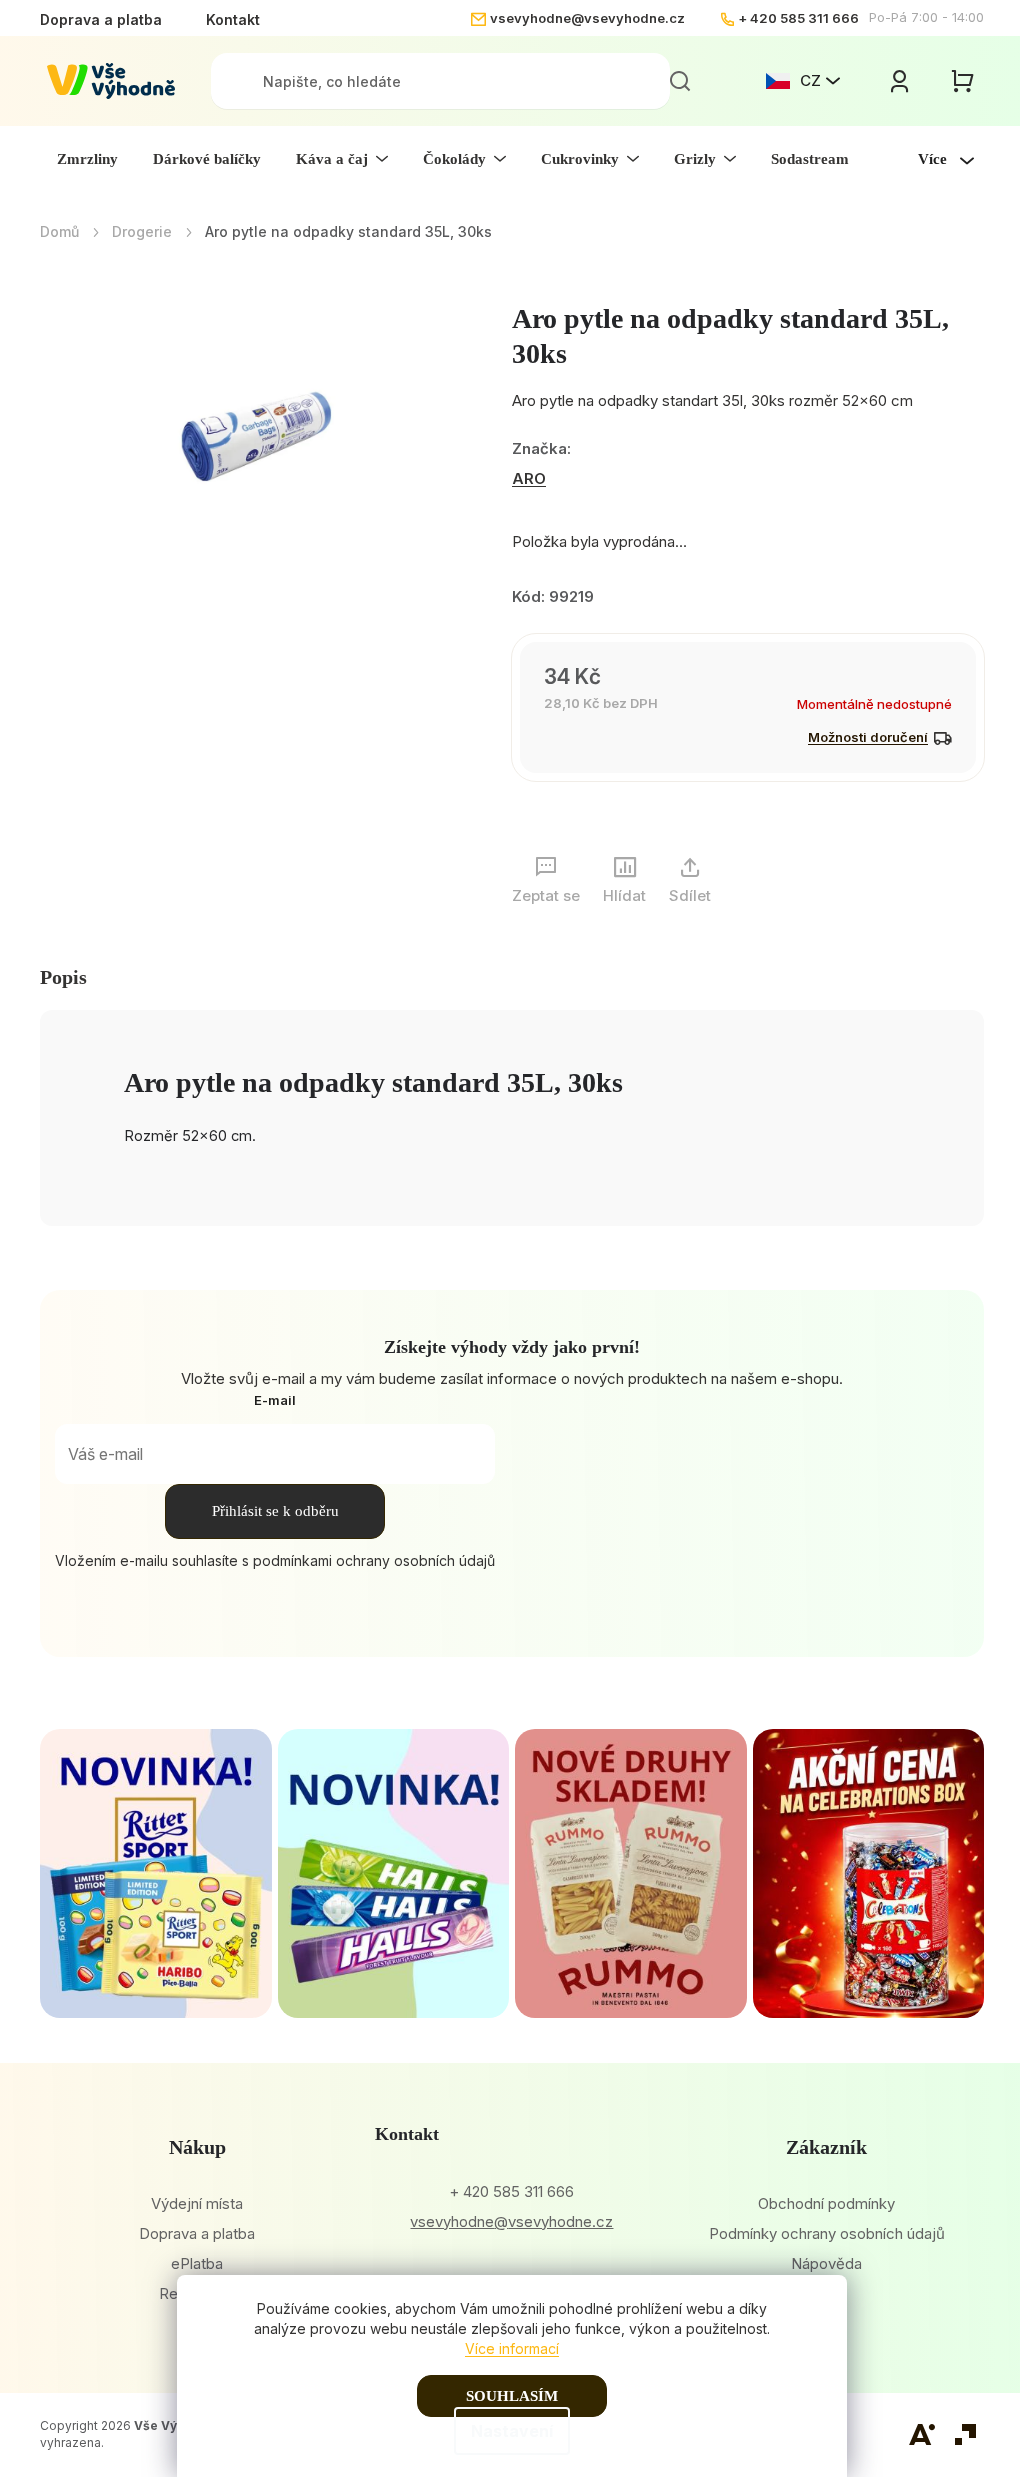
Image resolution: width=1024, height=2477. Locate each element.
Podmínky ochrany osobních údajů (827, 2233)
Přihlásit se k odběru (275, 1511)
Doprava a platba (101, 19)
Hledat (680, 81)
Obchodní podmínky (826, 2203)
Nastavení (512, 2431)
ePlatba (197, 2263)
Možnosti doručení (868, 737)
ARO (529, 478)
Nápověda (826, 2263)
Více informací (512, 2348)
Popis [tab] (63, 977)
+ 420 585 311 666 (798, 18)
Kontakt (233, 19)
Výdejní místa (197, 2203)
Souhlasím (512, 2396)
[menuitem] (87, 159)
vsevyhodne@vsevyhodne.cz (587, 18)
